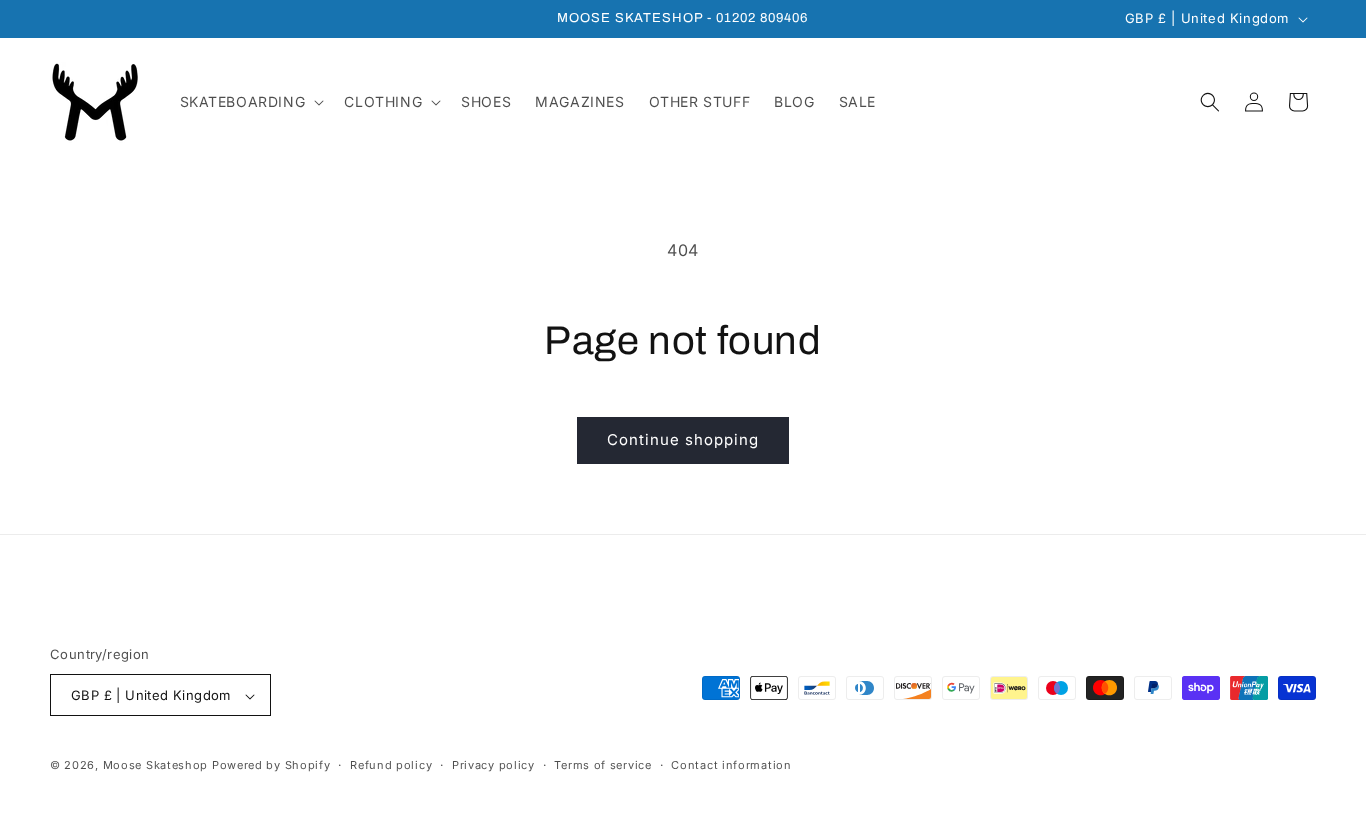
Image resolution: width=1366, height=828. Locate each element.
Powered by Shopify (271, 766)
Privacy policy (493, 765)
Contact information (731, 765)
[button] (250, 102)
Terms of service (602, 765)
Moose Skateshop (156, 766)
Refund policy (391, 765)
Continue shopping (683, 439)
